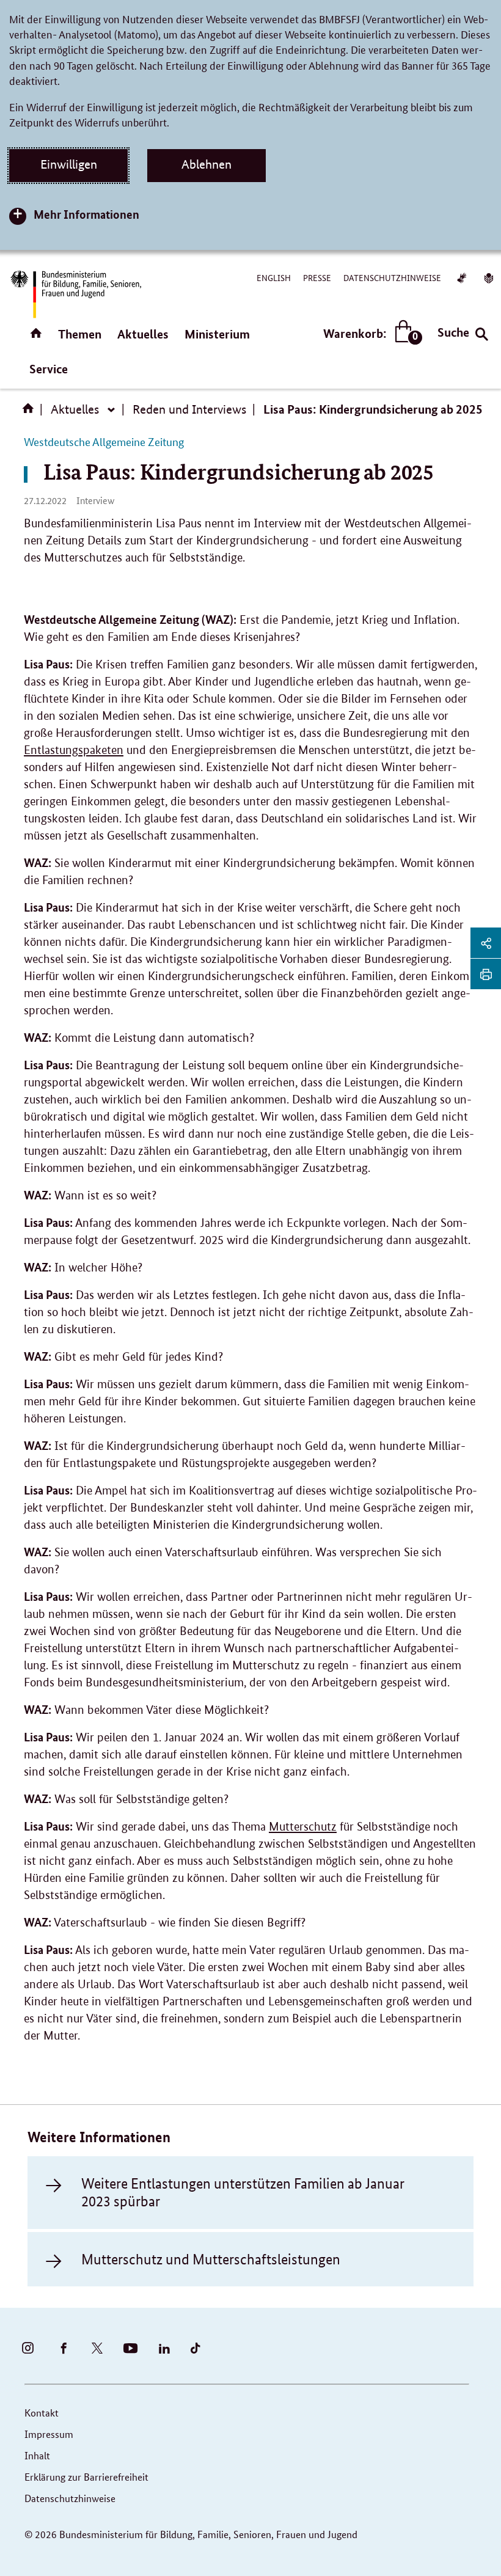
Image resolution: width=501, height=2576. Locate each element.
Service (49, 369)
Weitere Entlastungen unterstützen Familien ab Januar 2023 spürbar (243, 2192)
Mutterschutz (303, 1827)
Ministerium (217, 334)
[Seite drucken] (486, 974)
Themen (80, 334)
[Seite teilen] (486, 943)
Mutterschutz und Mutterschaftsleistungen (211, 2259)
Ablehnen (207, 164)
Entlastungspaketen (74, 750)
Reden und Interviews (189, 409)
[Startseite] (31, 412)
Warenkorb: (370, 334)
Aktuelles (143, 334)
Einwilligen (69, 164)
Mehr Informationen (86, 214)
